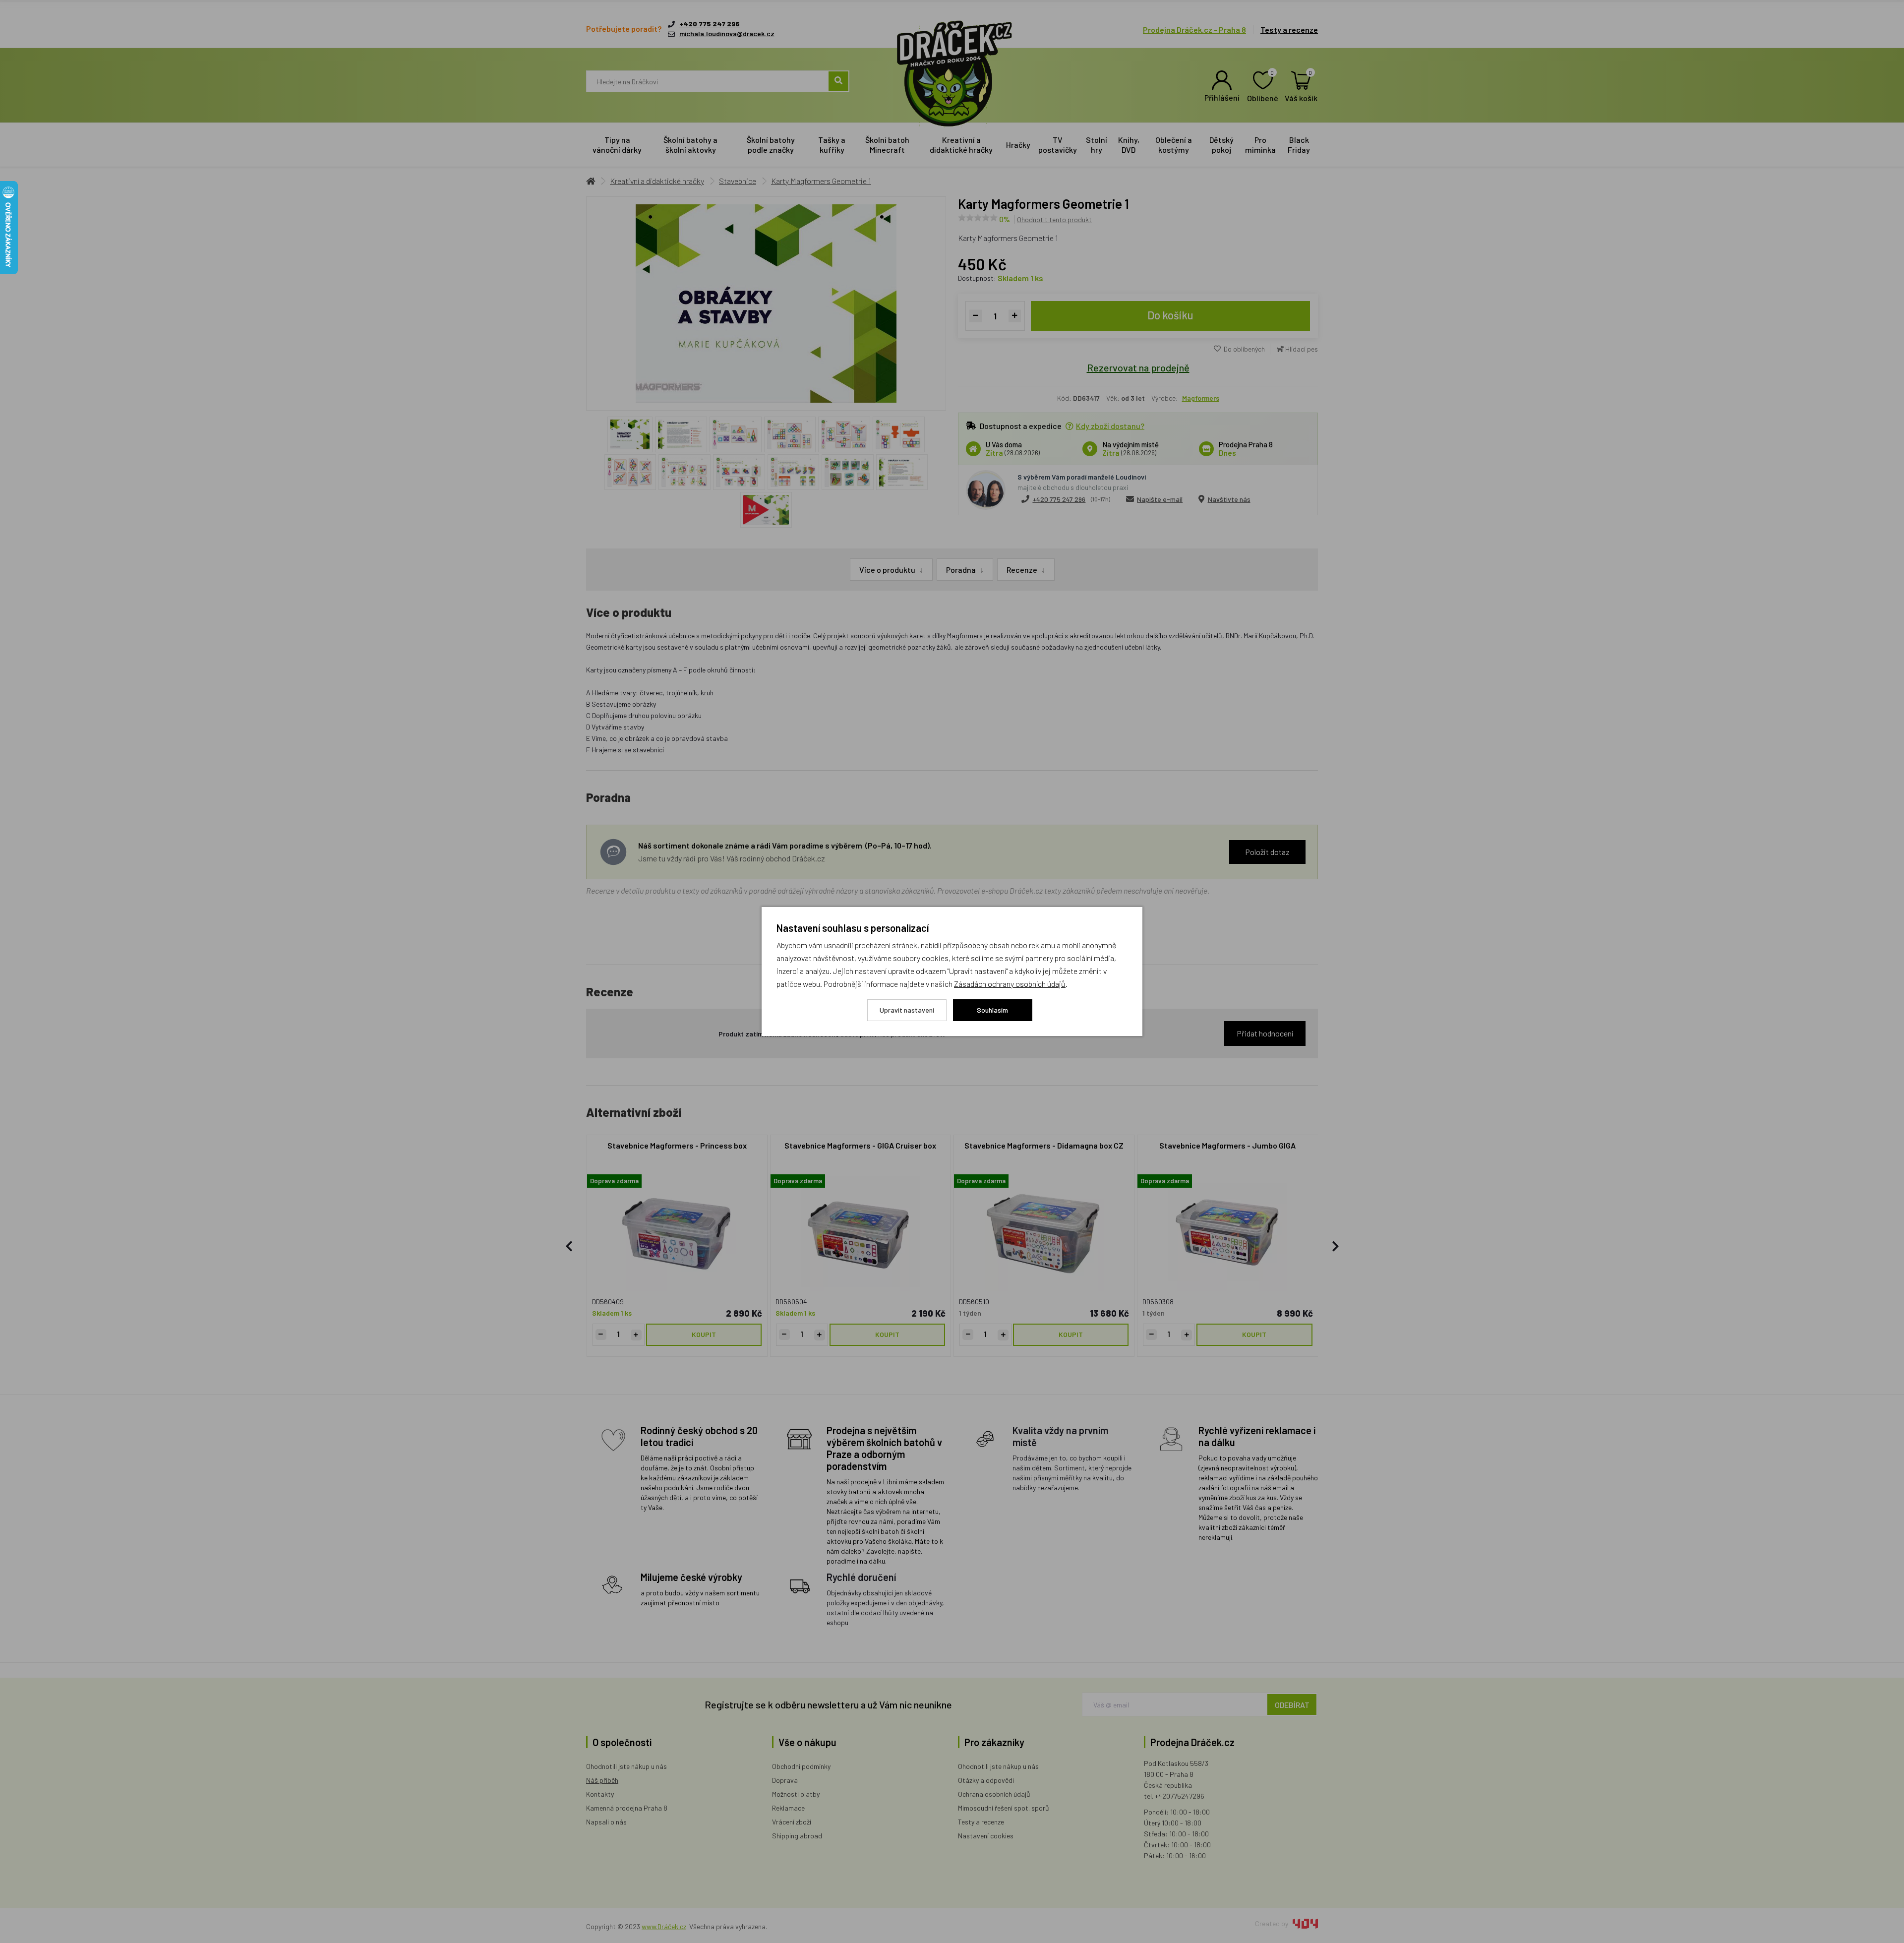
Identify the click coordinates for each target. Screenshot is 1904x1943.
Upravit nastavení (907, 1010)
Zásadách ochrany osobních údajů (1010, 984)
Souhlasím (992, 1010)
